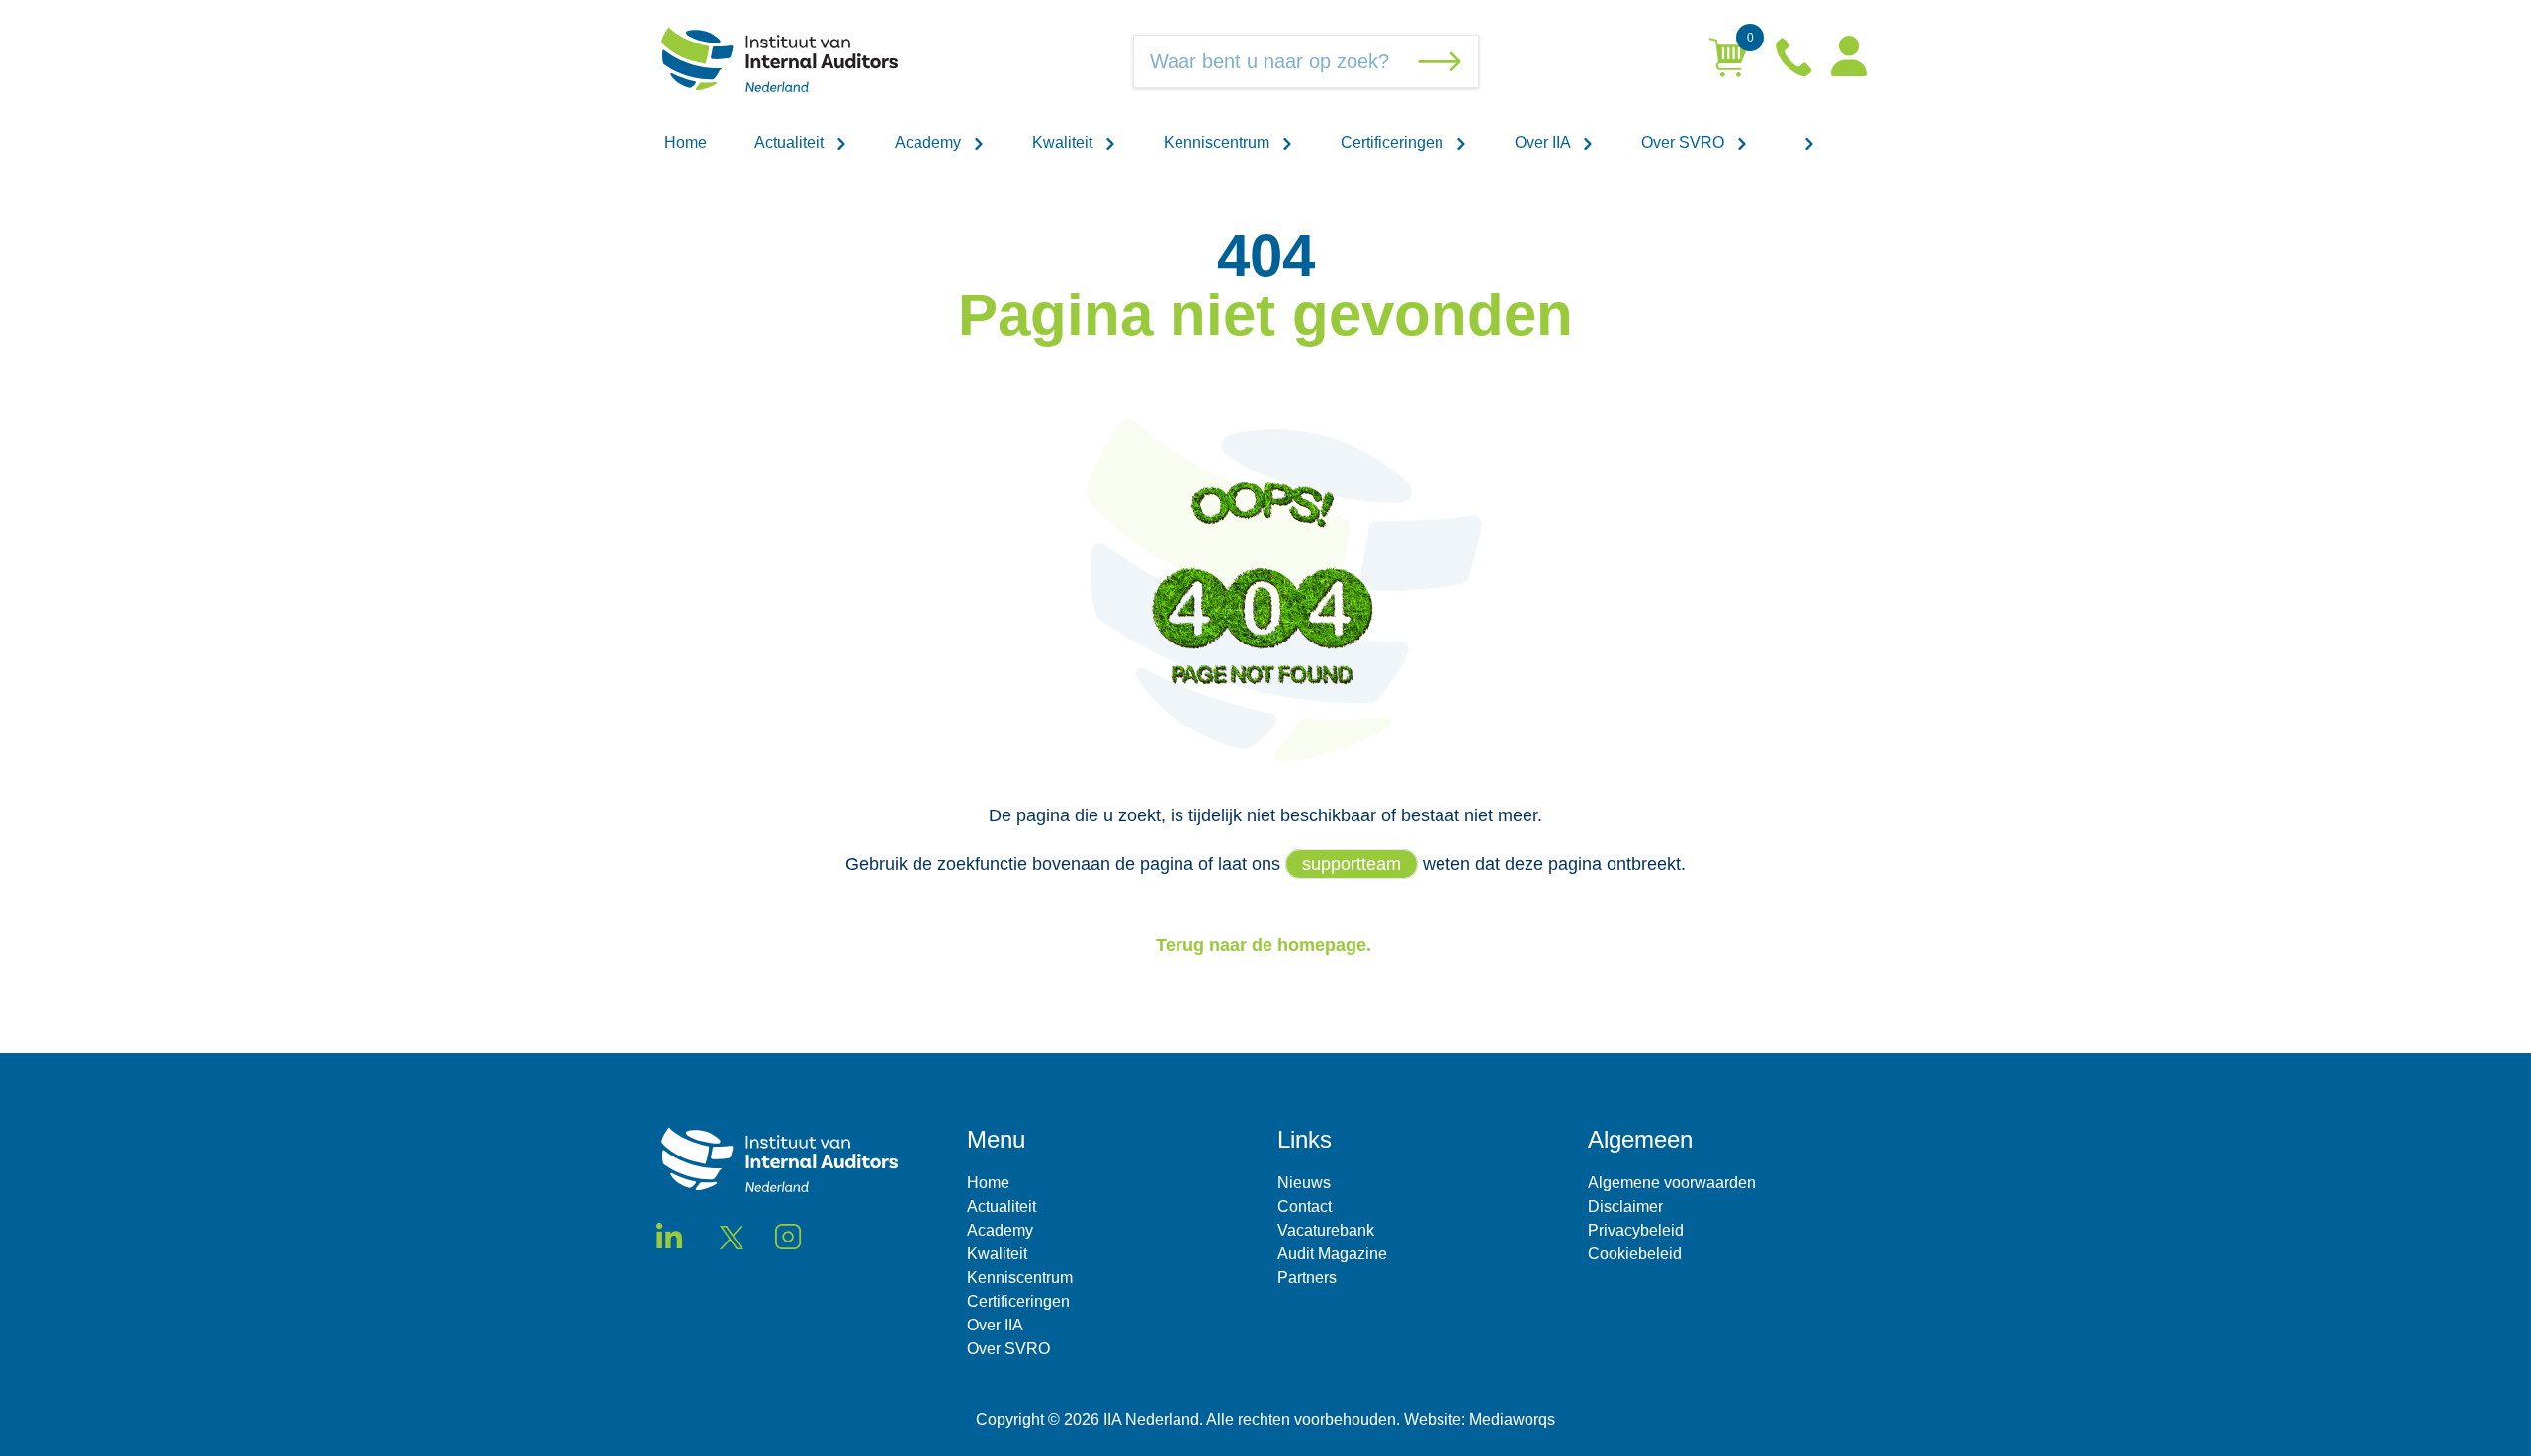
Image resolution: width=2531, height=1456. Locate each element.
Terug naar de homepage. (1266, 945)
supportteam (1352, 864)
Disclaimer (1625, 1206)
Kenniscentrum (1219, 143)
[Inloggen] (1849, 62)
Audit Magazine (1332, 1254)
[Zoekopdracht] (1443, 61)
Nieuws (1304, 1183)
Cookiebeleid (1635, 1254)
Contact (1305, 1206)
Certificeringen (1394, 143)
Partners (1307, 1278)
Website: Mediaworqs (1480, 1420)
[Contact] (1795, 61)
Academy (930, 143)
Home (686, 143)
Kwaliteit (1064, 143)
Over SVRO (1685, 143)
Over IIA (1544, 143)
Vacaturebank (1326, 1230)
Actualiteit (791, 143)
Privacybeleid (1636, 1230)
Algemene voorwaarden (1672, 1183)
